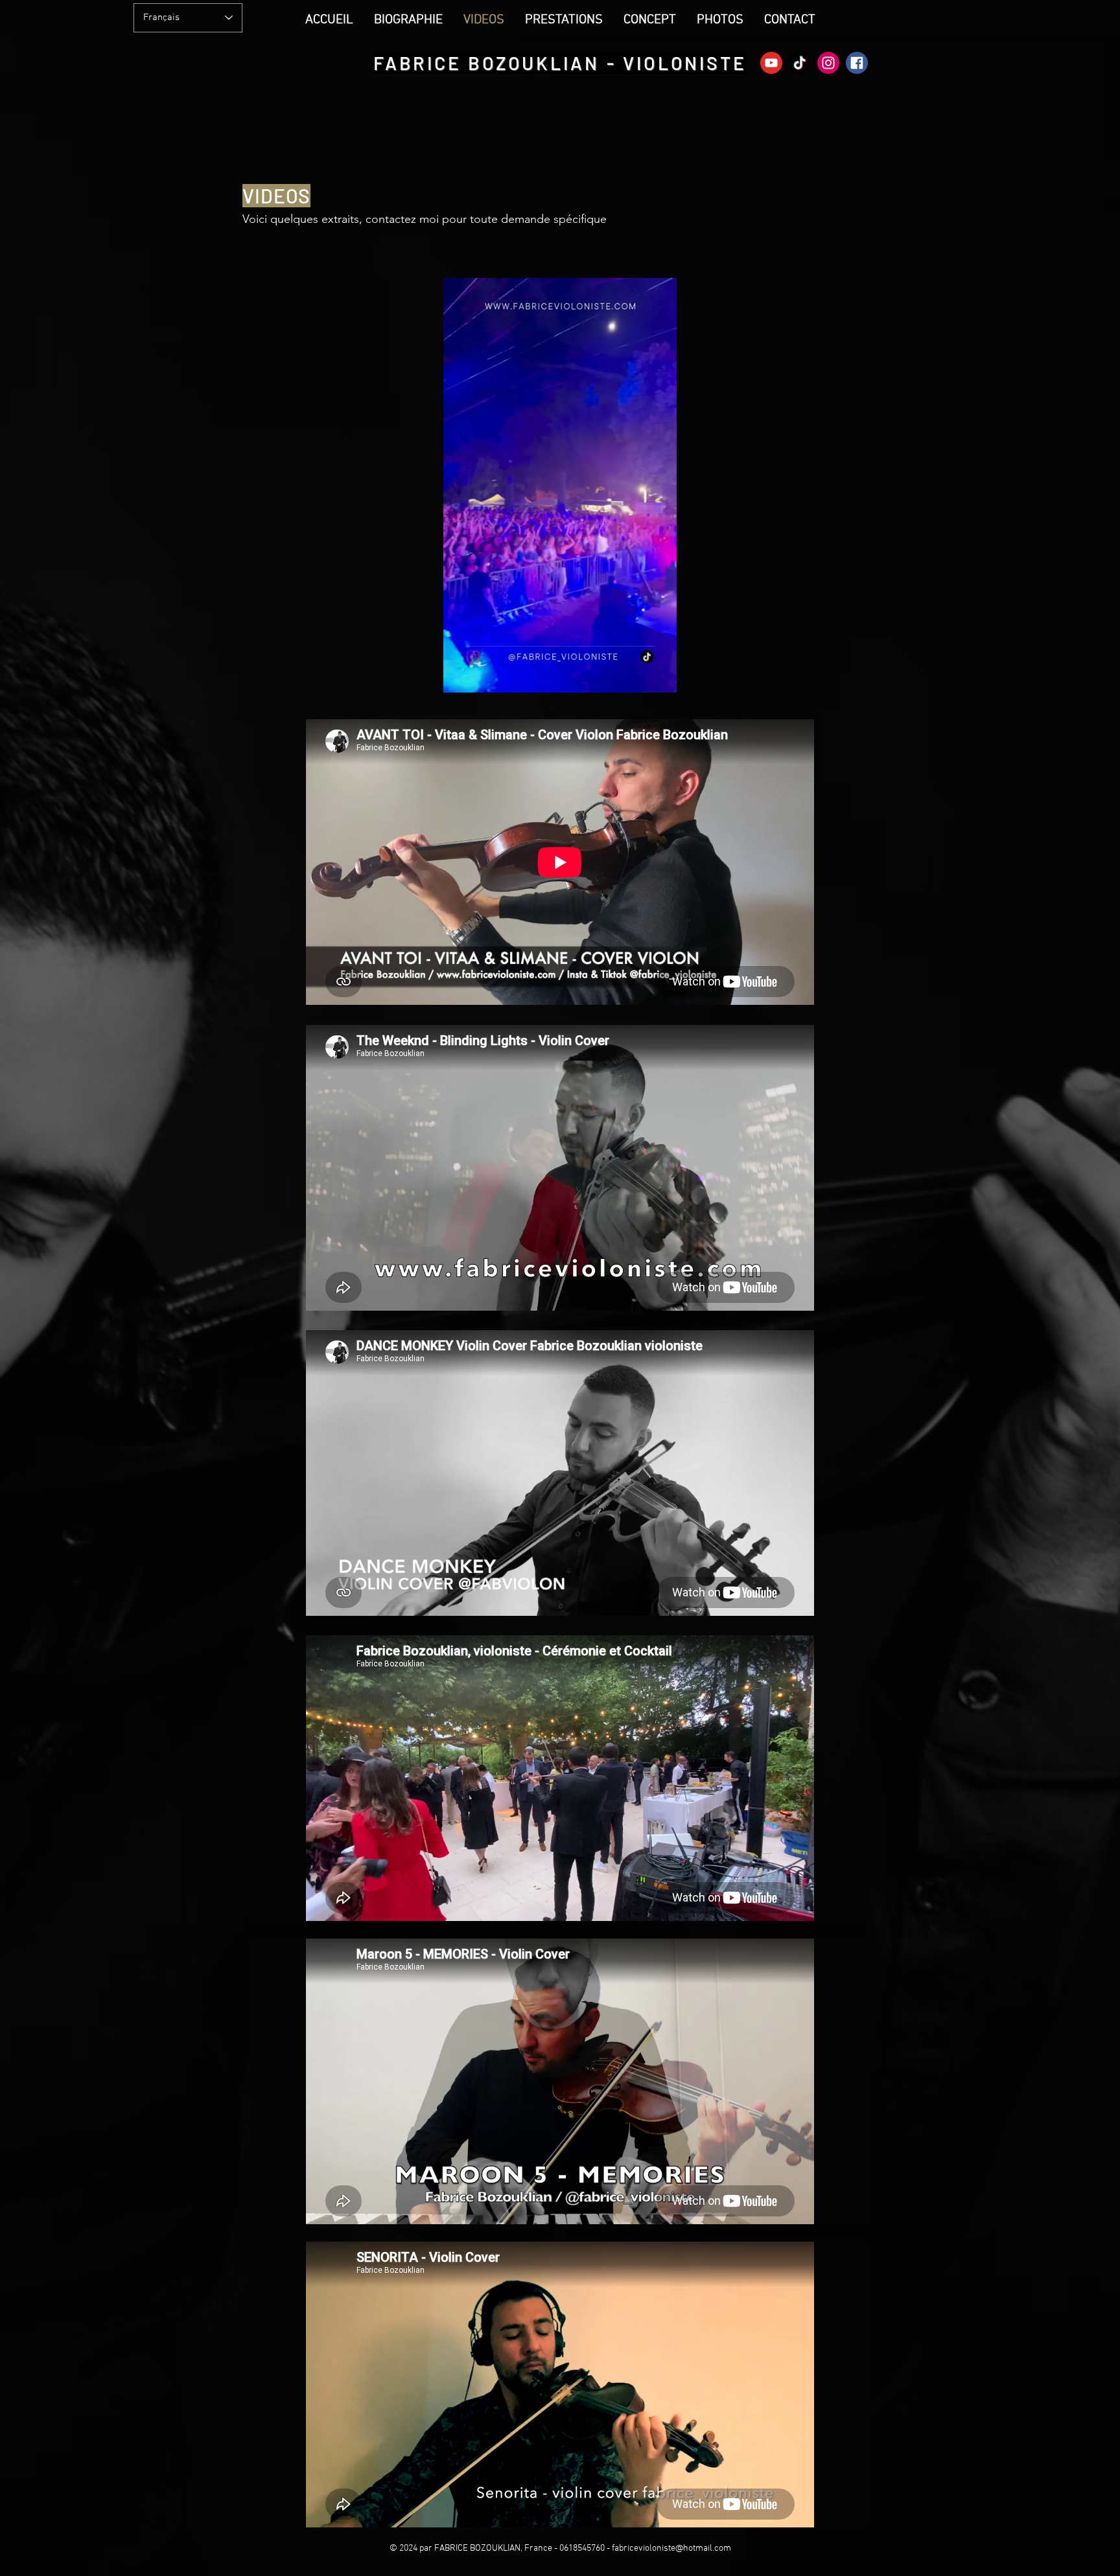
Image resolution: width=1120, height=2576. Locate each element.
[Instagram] (828, 63)
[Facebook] (857, 63)
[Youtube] (771, 63)
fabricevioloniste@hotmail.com (671, 2548)
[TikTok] (800, 63)
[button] (660, 678)
